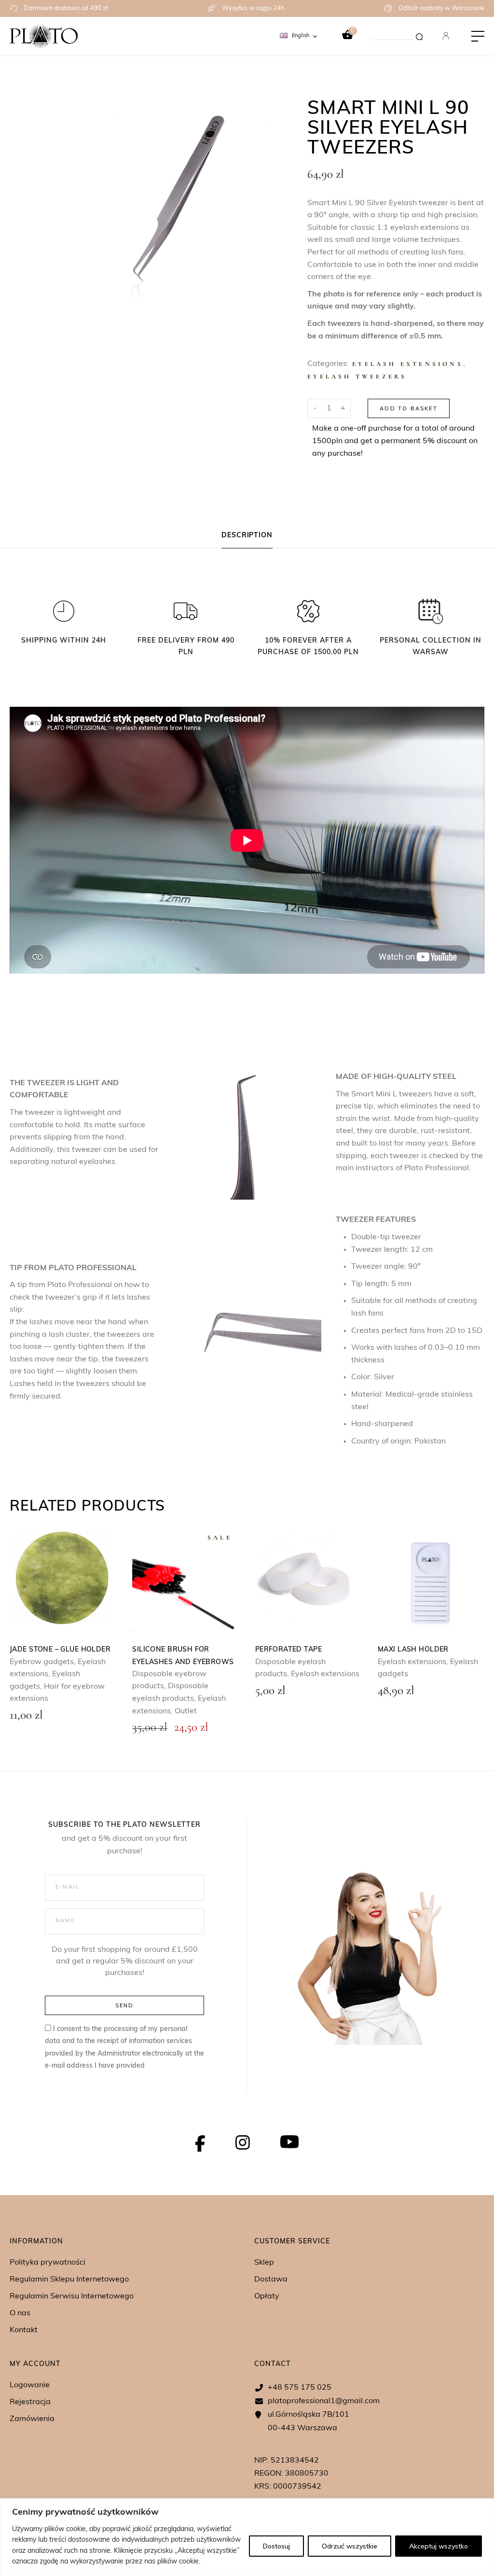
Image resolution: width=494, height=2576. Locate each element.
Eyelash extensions (408, 364)
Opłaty (267, 2296)
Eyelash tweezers (357, 377)
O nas (20, 2313)
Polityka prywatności (48, 2263)
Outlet (186, 1711)
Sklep (264, 2263)
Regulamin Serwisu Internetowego (72, 2296)
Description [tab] (247, 536)
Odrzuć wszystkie (350, 2546)
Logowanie (30, 2385)
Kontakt (24, 2330)
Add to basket (409, 408)
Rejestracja (30, 2402)
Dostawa (271, 2280)
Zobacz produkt (62, 1580)
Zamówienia (32, 2419)
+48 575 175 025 (300, 2388)
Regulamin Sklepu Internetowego (69, 2280)
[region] (247, 2537)
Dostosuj (276, 2546)
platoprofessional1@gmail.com (324, 2401)
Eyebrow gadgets (42, 1662)
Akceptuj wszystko (439, 2546)
